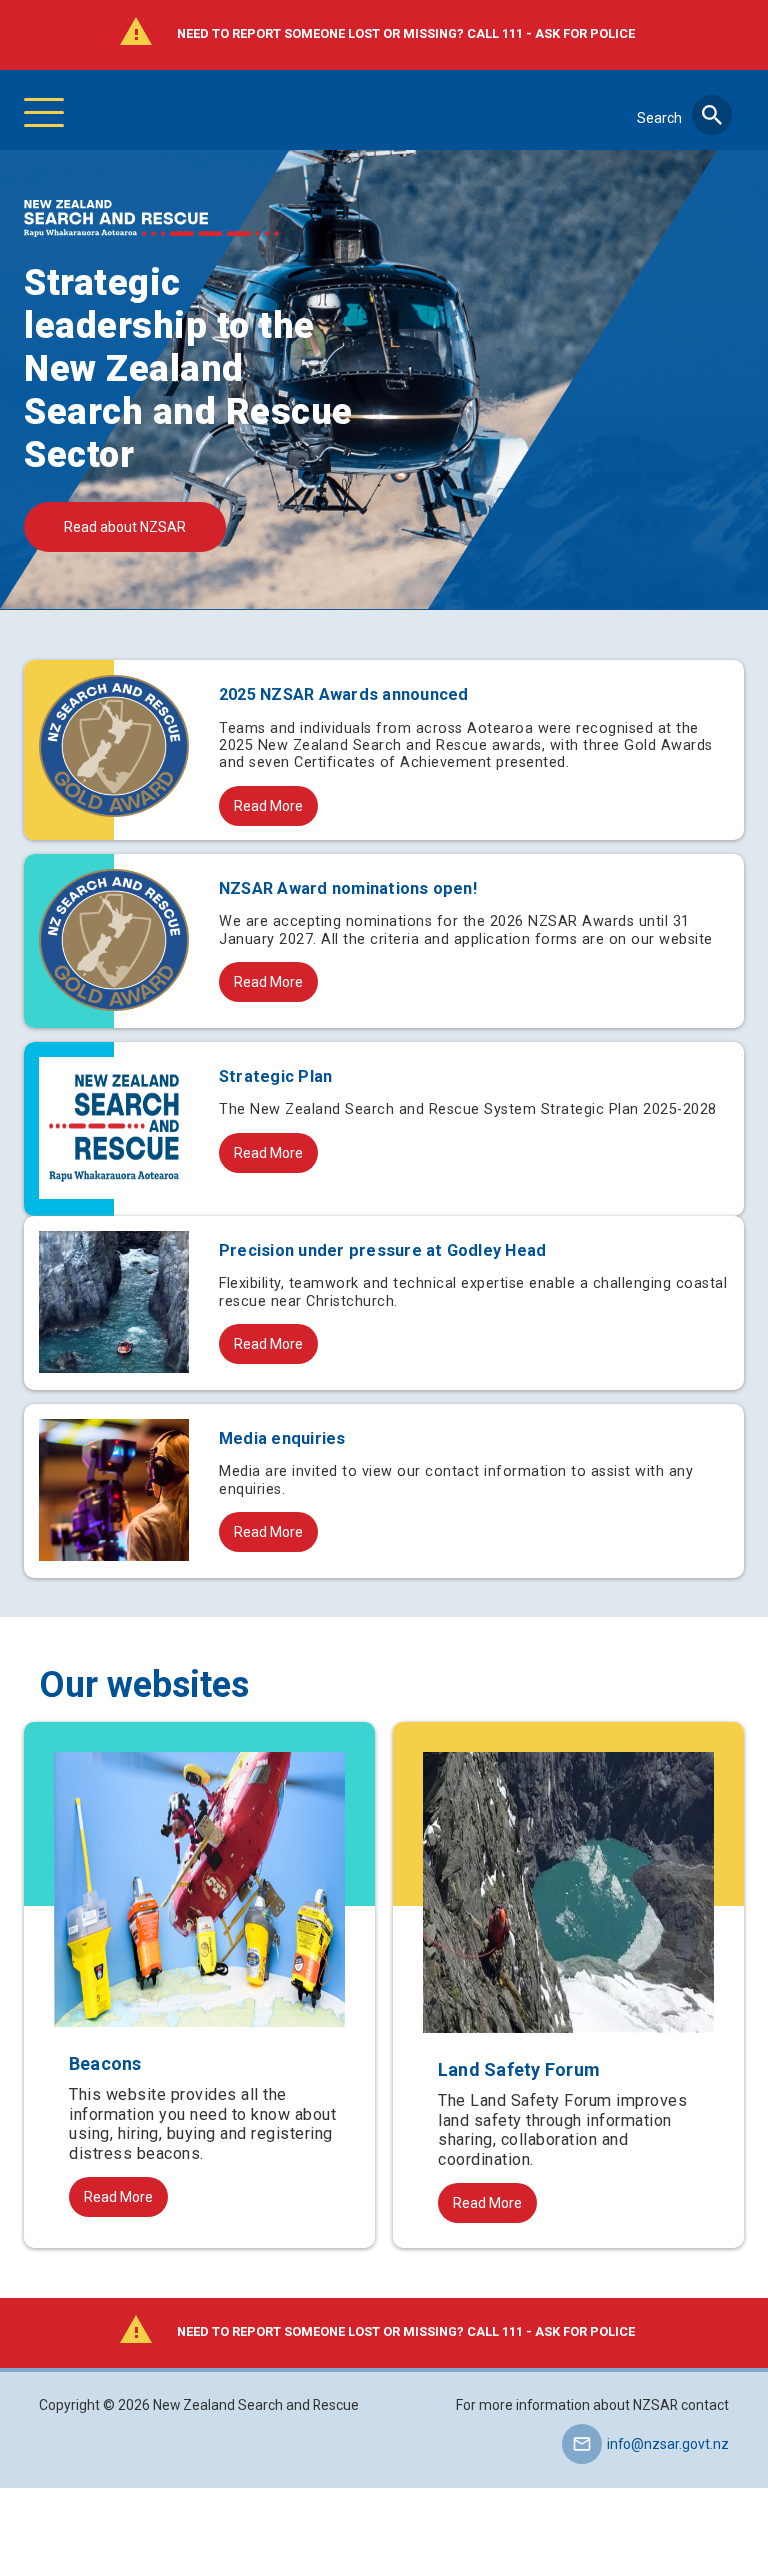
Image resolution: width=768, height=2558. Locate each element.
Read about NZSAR (125, 527)
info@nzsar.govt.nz (668, 2444)
